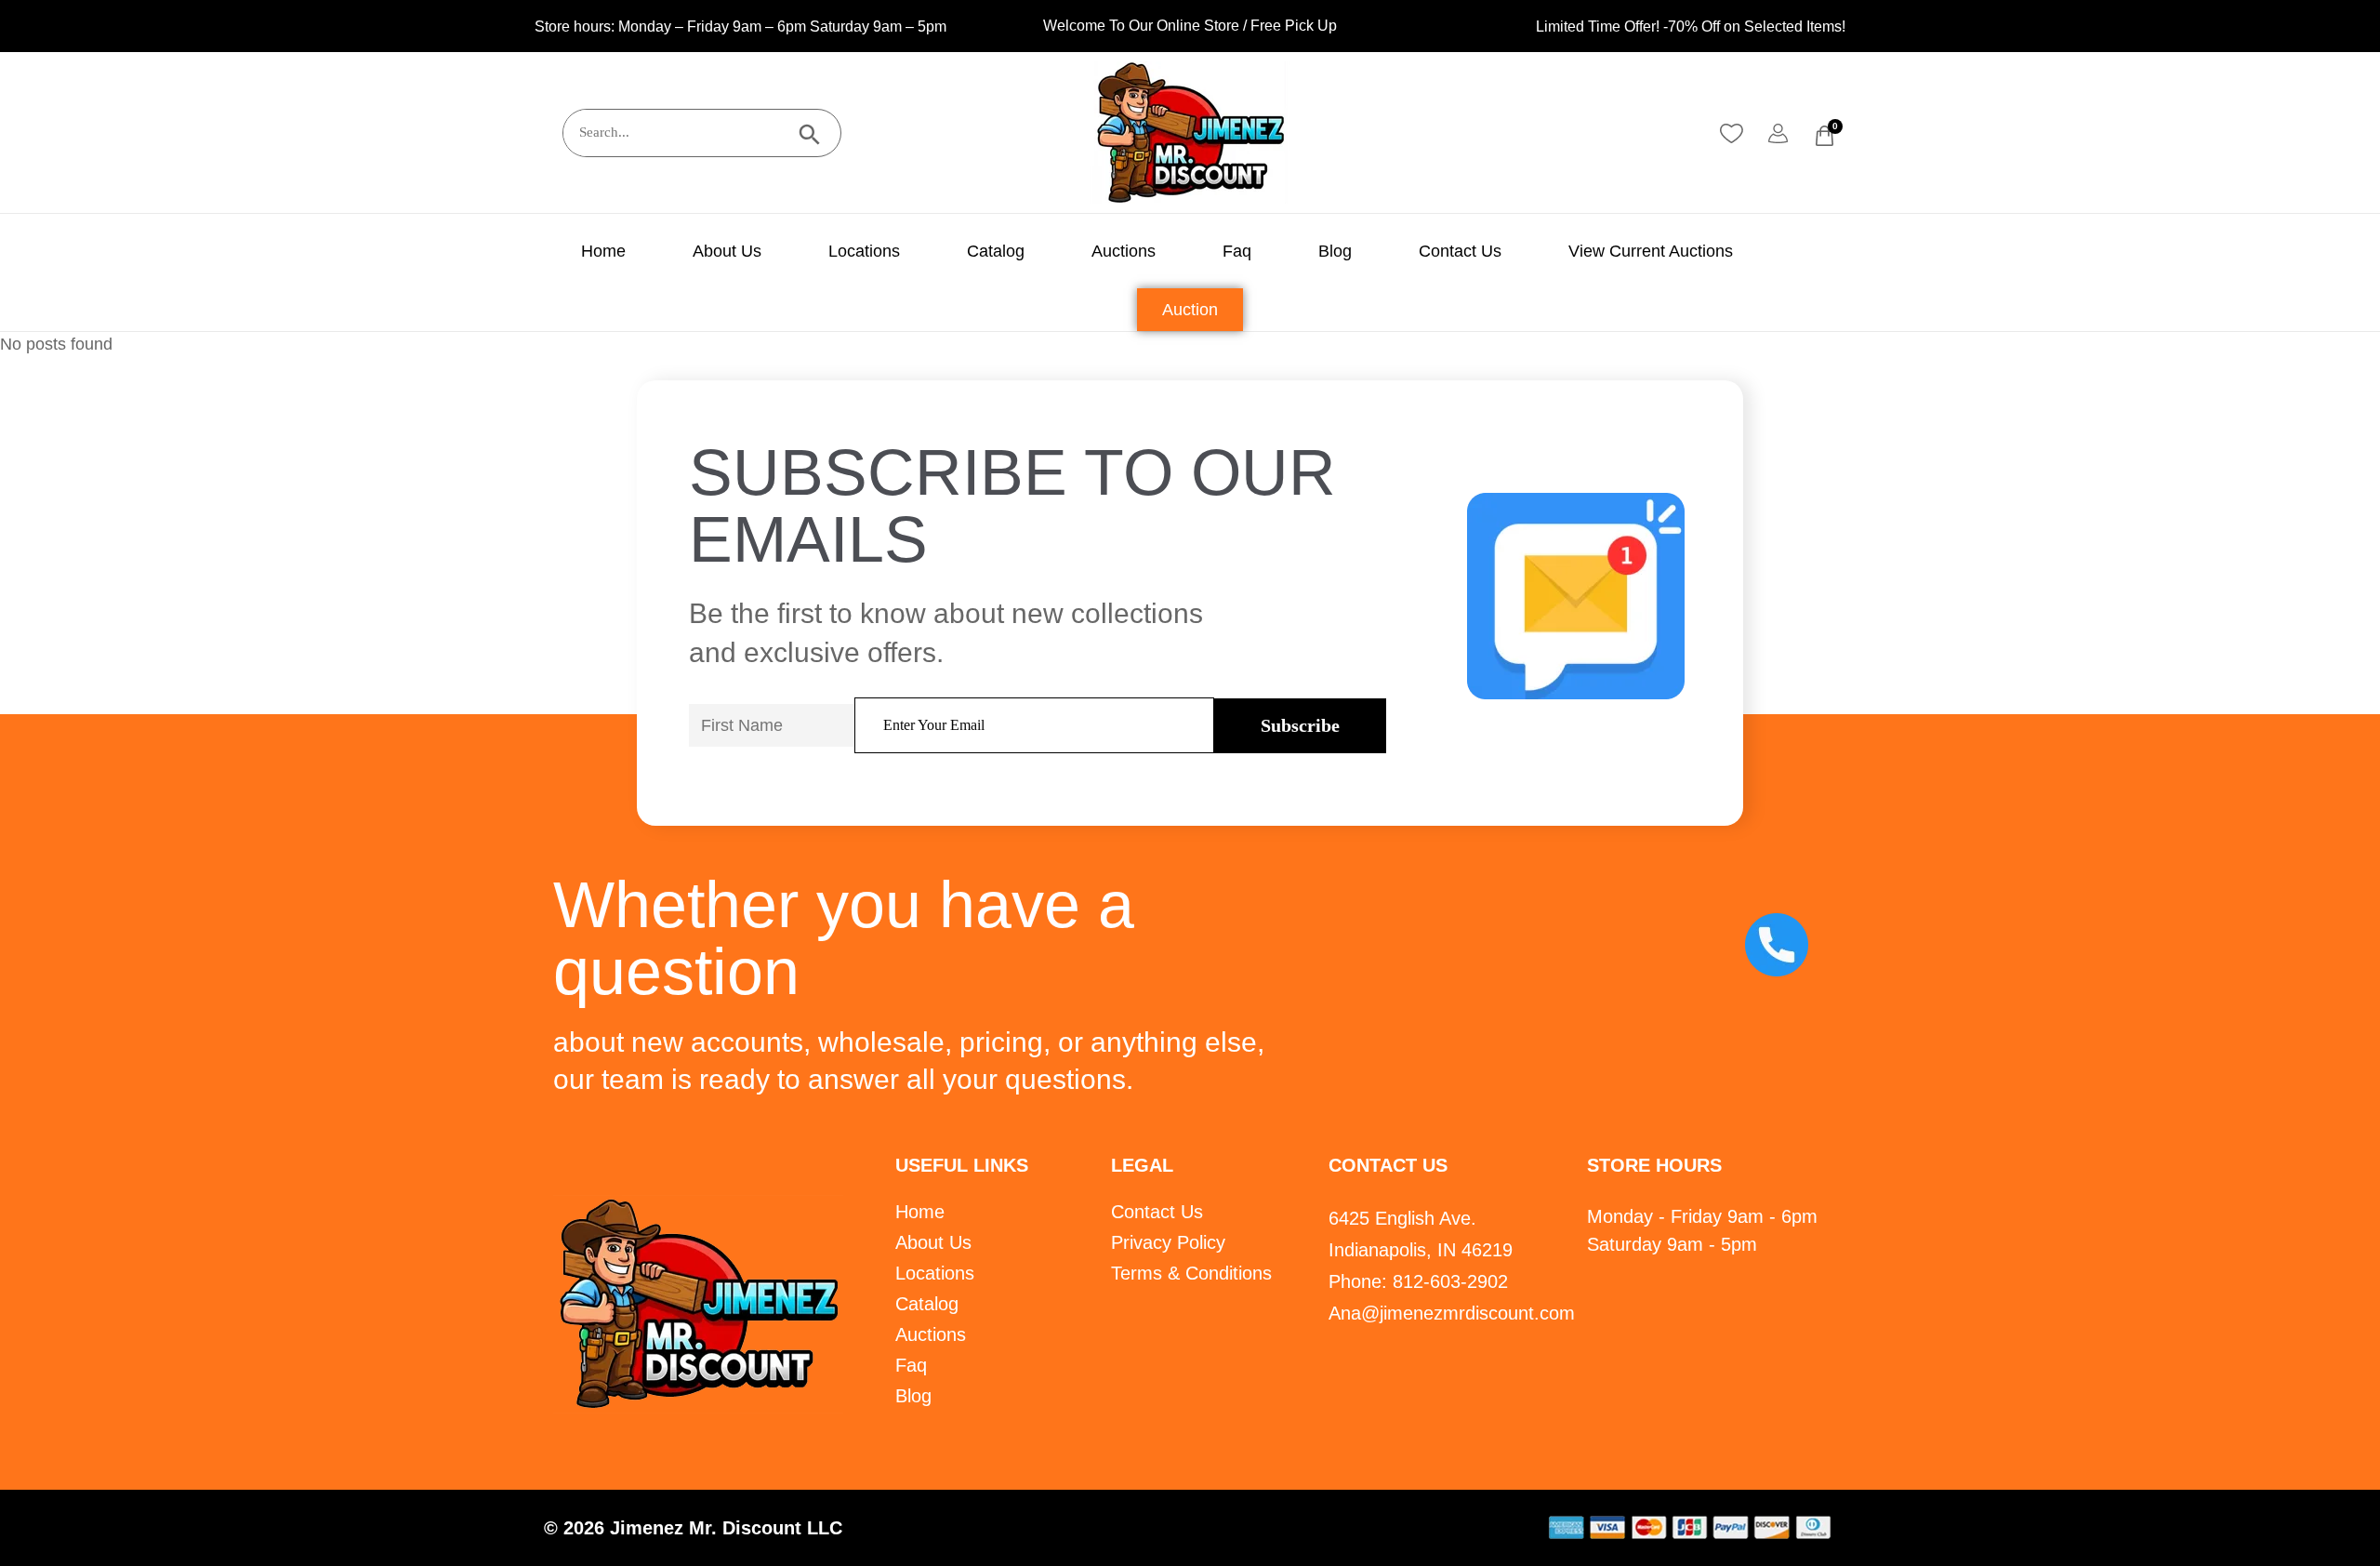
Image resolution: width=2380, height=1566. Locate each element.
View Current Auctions (1651, 251)
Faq (1237, 251)
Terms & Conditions (1191, 1273)
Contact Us (1460, 251)
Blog (1335, 251)
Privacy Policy (1168, 1242)
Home (603, 251)
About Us (727, 251)
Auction (1190, 310)
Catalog (996, 251)
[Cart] (1825, 136)
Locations (864, 251)
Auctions (1124, 251)
